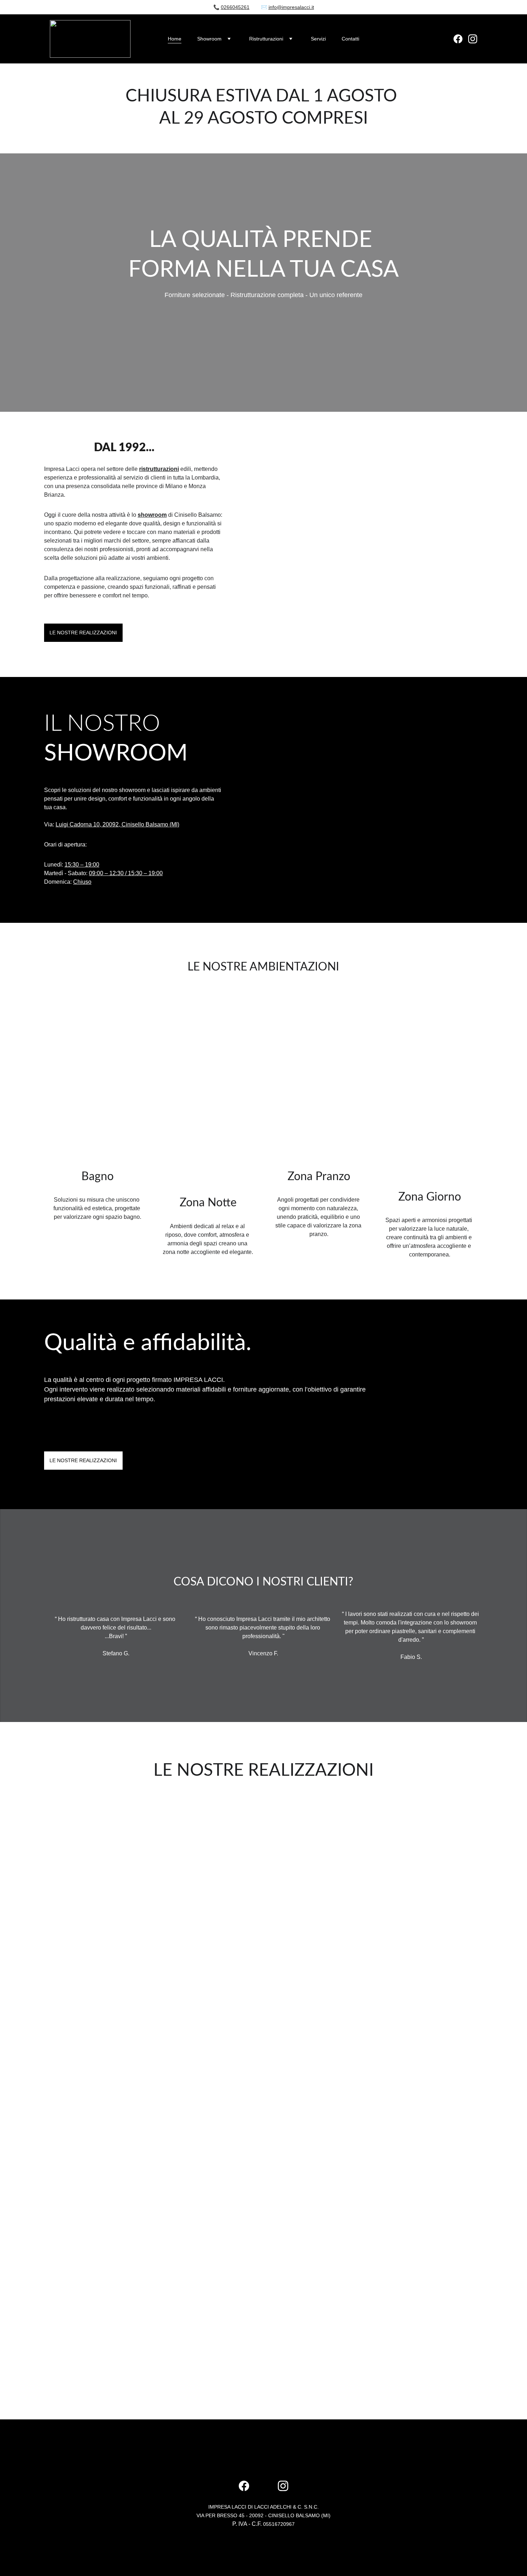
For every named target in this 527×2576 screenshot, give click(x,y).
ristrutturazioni (159, 469)
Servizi (318, 39)
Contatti (350, 39)
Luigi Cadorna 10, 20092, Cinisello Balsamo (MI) (117, 824)
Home (175, 39)
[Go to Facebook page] (461, 39)
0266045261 (235, 7)
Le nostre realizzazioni (83, 633)
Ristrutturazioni (266, 39)
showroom (152, 515)
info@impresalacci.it (291, 7)
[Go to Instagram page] (473, 39)
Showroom (209, 39)
